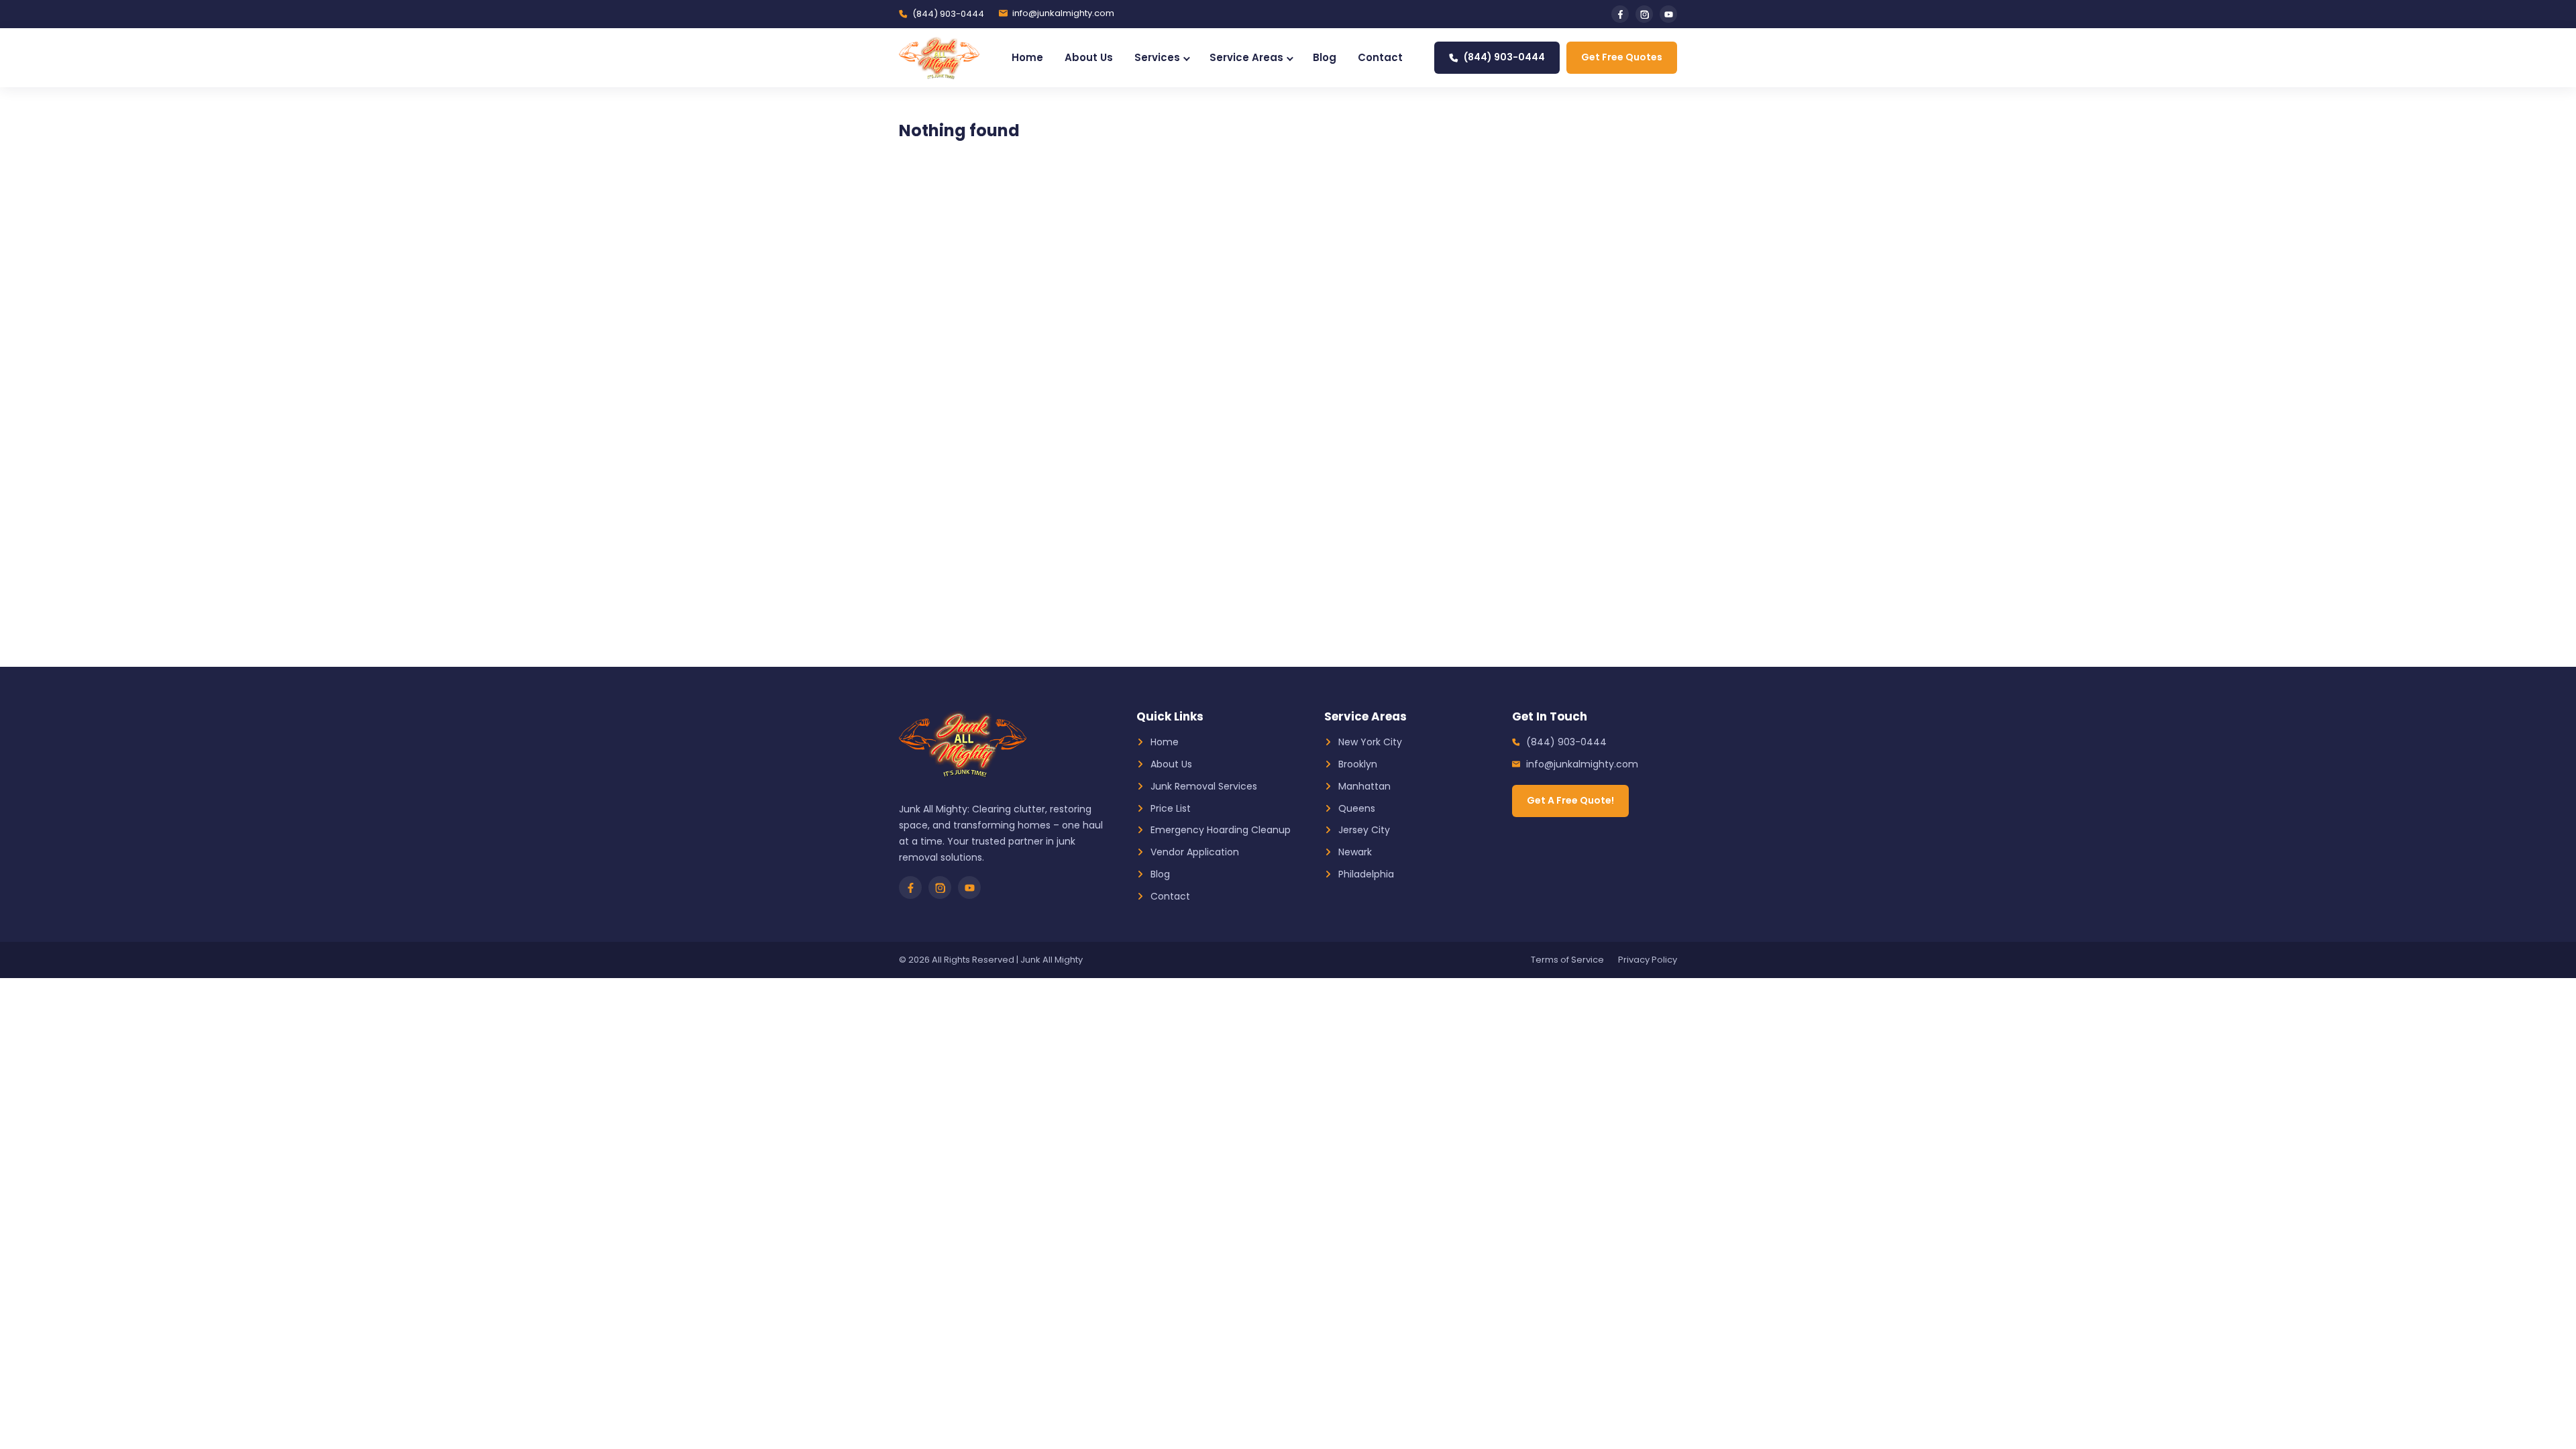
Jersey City (1364, 830)
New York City (1370, 742)
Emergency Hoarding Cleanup (1221, 830)
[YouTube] (1668, 14)
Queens (1357, 808)
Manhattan (1364, 786)
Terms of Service (1567, 960)
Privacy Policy (1648, 960)
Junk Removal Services (1204, 786)
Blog (1325, 57)
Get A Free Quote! (1570, 800)
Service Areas (1246, 57)
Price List (1171, 808)
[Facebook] (1620, 14)
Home (1027, 57)
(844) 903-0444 (948, 14)
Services (1157, 57)
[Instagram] (1644, 14)
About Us (1089, 57)
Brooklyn (1358, 764)
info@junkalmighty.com (1063, 13)
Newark (1355, 852)
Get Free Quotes (1622, 57)
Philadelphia (1366, 874)
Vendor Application (1195, 852)
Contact (1380, 57)
